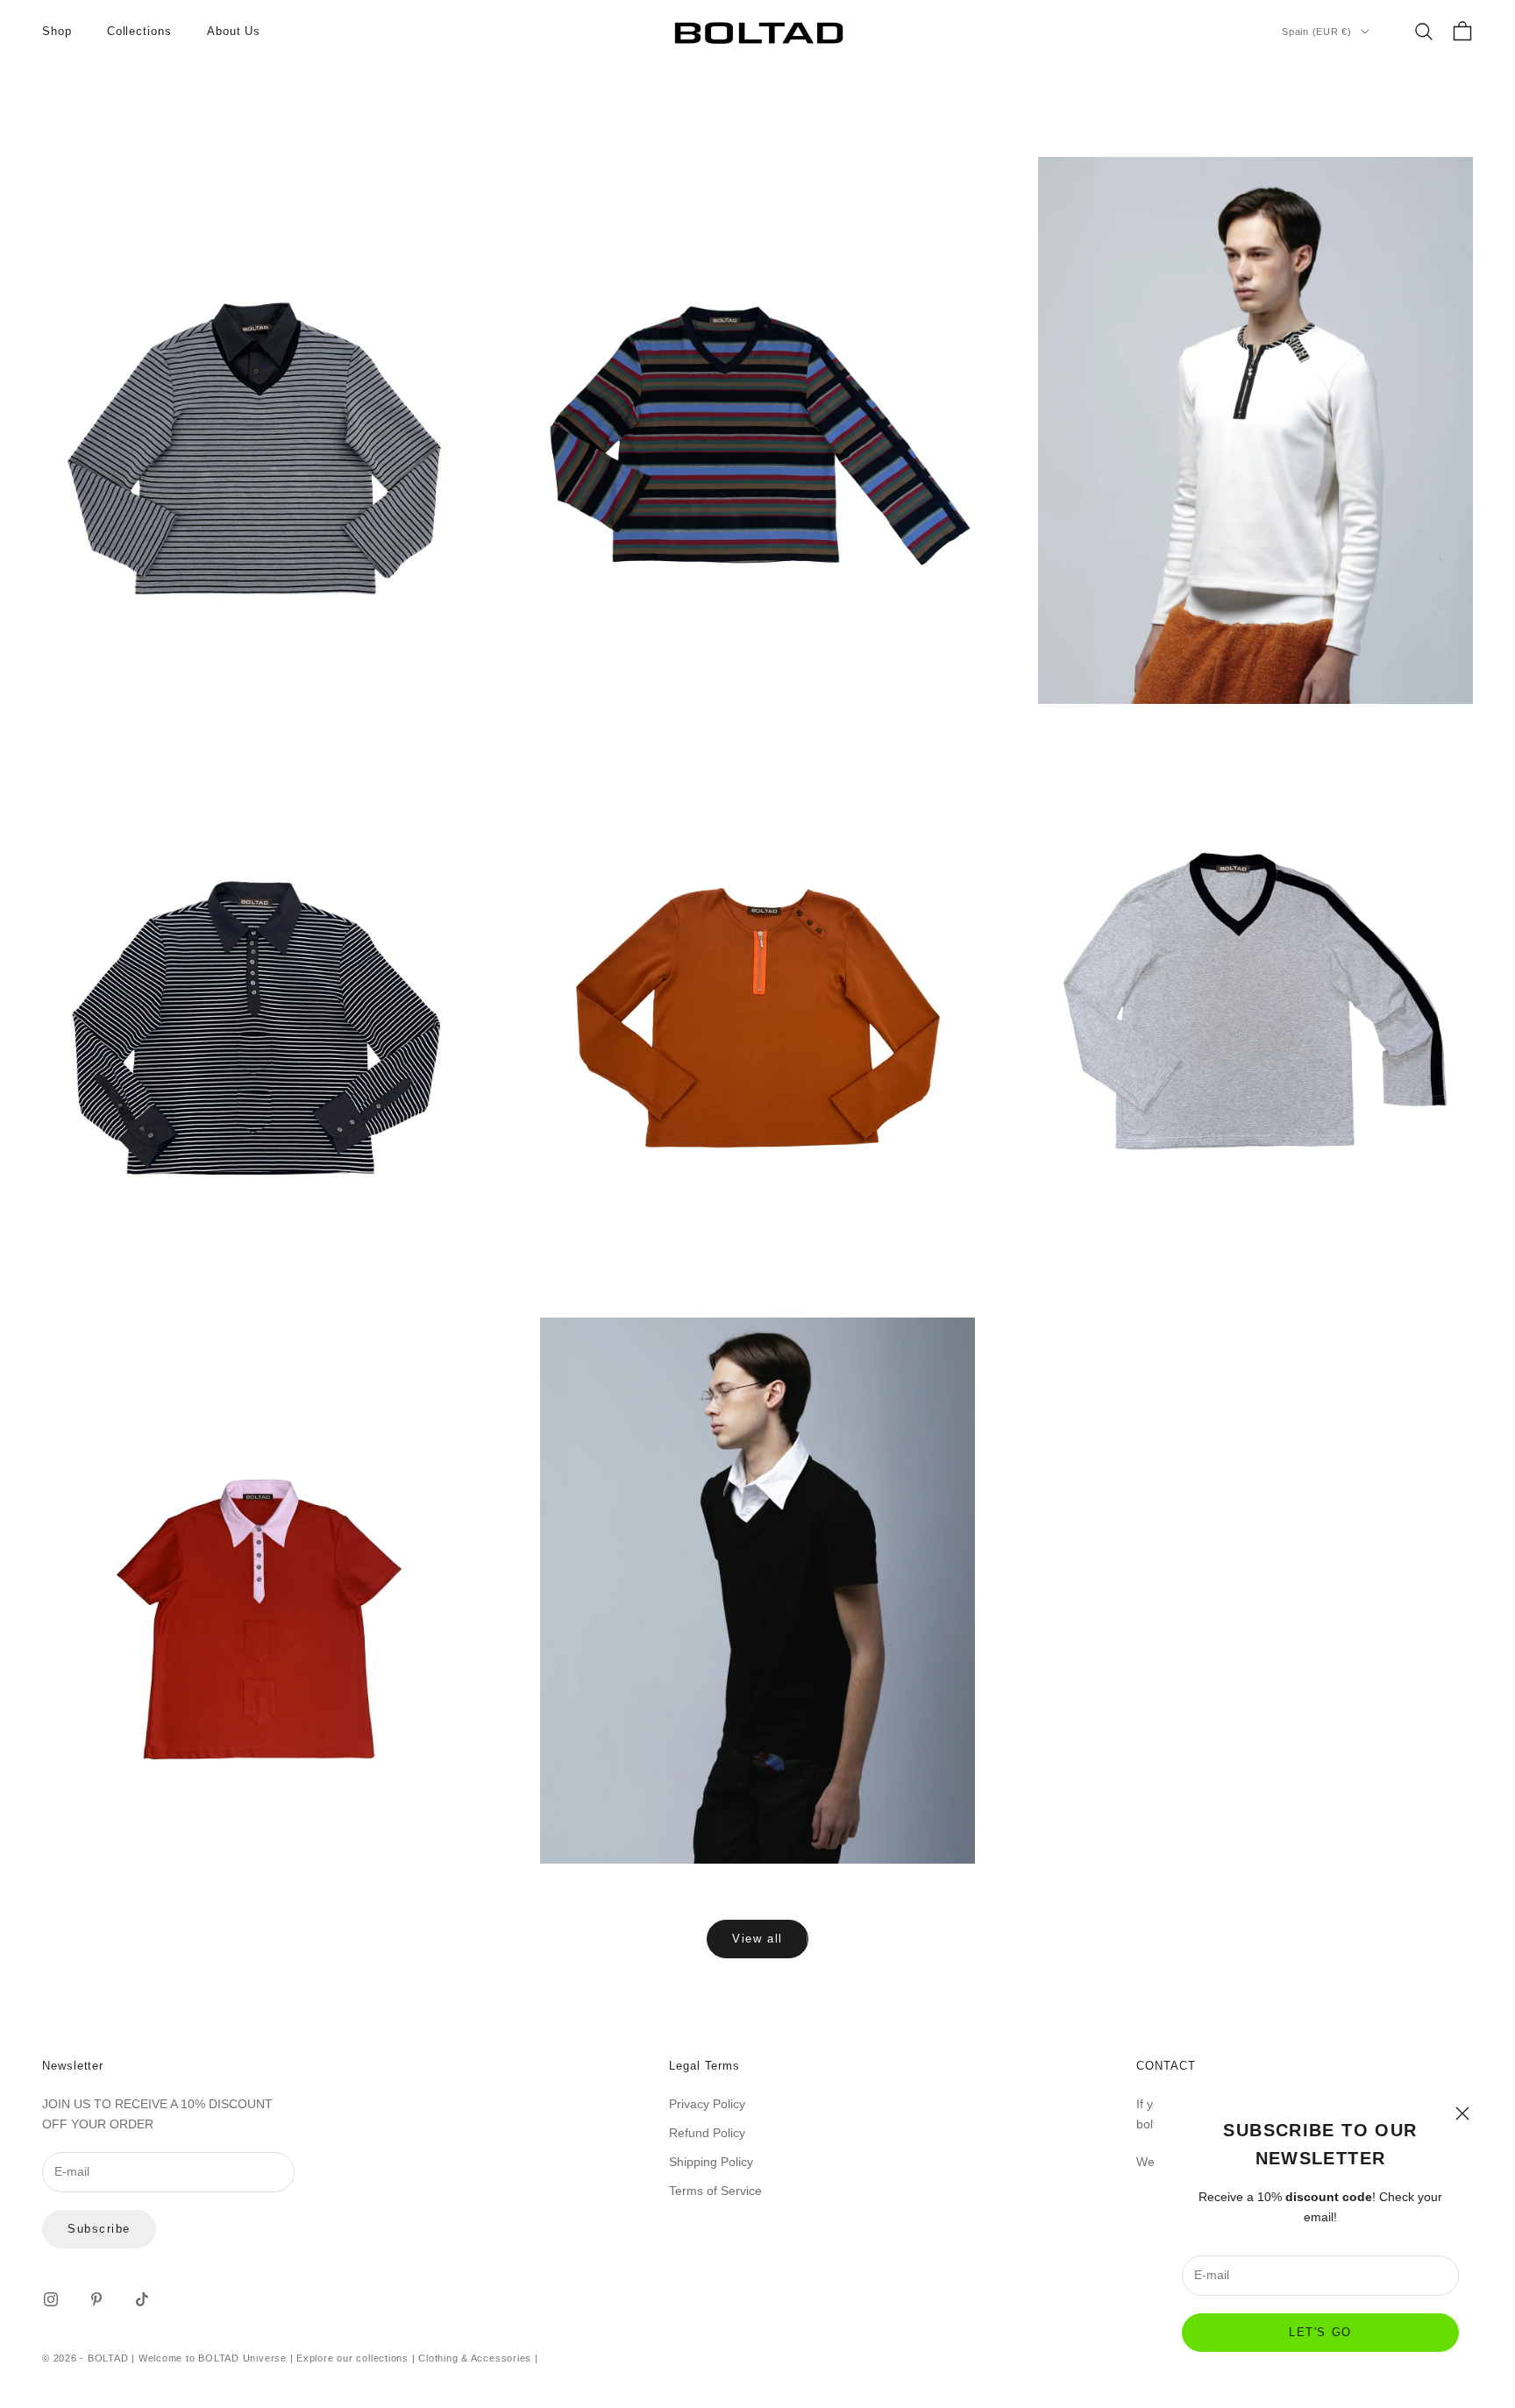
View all (757, 1939)
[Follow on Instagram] (51, 2299)
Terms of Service (715, 2191)
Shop (57, 31)
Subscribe (99, 2229)
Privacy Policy (707, 2104)
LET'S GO (1320, 2332)
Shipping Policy (711, 2162)
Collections (139, 31)
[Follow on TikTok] (142, 2299)
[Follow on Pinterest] (96, 2299)
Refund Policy (707, 2133)
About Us (234, 31)
